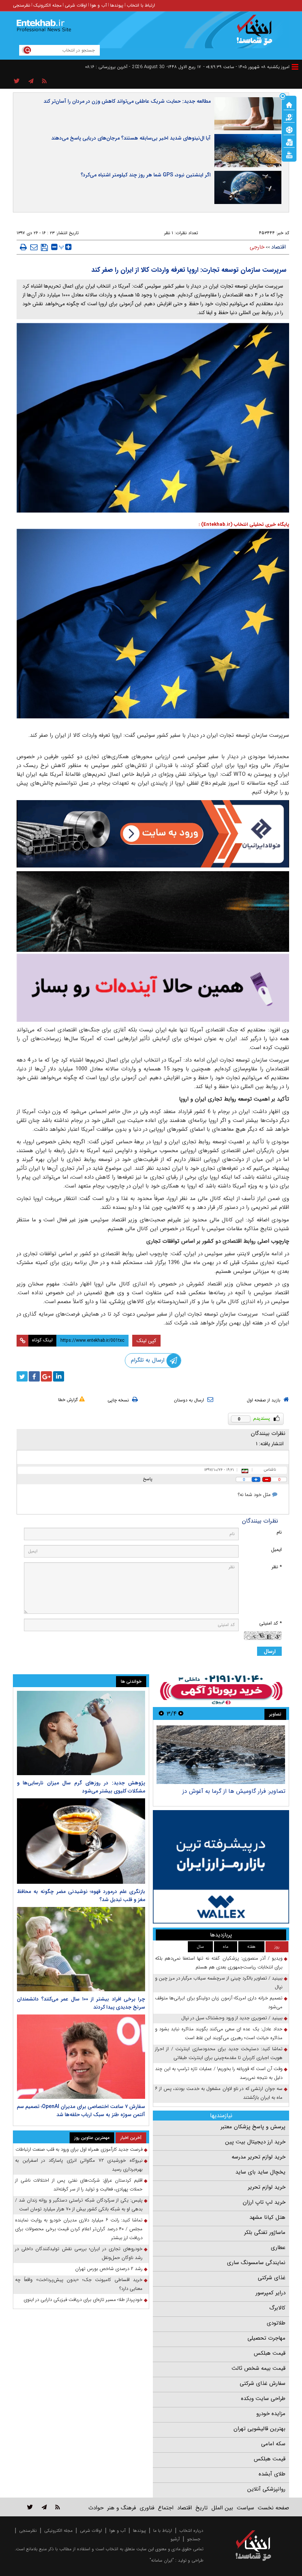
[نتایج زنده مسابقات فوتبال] (289, 154)
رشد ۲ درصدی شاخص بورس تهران (109, 2269)
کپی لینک (146, 1341)
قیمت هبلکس (270, 2353)
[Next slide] (161, 1713)
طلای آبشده (272, 2474)
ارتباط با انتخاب (141, 5)
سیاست (245, 2508)
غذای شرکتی (272, 2278)
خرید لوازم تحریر (267, 2187)
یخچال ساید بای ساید (260, 2172)
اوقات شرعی (76, 5)
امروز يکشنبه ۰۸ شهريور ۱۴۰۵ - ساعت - (246, 67)
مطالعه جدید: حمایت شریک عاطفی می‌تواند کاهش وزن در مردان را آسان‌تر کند (127, 101)
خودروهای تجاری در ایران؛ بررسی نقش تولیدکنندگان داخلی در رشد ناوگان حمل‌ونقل (79, 2253)
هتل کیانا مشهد (267, 2217)
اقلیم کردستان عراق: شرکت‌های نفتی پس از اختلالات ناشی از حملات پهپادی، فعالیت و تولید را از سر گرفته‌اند (79, 2185)
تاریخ (202, 2508)
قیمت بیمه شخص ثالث (259, 2368)
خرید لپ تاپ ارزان (264, 2202)
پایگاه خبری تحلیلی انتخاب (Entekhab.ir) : (244, 525)
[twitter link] (30, 2507)
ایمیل (276, 1550)
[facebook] (34, 1376)
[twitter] (22, 1376)
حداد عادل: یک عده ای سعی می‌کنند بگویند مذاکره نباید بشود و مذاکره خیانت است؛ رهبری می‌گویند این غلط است (219, 2033)
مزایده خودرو (271, 2414)
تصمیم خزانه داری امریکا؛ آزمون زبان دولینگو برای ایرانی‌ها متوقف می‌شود (219, 2003)
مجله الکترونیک (48, 5)
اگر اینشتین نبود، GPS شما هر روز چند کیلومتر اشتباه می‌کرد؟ (146, 175)
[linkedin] (59, 1376)
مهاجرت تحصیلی (266, 2338)
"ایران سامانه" (162, 2560)
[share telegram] (31, 81)
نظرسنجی (22, 5)
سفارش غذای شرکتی (263, 2383)
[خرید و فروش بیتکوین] (221, 1867)
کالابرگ (277, 2308)
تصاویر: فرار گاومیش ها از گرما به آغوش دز (234, 1791)
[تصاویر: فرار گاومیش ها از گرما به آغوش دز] (221, 1755)
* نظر (277, 1567)
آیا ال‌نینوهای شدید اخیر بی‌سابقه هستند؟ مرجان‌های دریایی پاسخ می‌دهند (131, 138)
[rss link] (58, 2507)
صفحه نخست (273, 2508)
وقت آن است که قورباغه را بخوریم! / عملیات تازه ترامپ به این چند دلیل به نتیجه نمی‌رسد (219, 2073)
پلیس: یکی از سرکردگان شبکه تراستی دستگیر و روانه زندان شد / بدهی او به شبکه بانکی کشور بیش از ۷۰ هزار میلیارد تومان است (79, 2205)
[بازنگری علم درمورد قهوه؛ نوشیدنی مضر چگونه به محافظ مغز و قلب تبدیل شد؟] (81, 1841)
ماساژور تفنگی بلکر (265, 2232)
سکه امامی (273, 2444)
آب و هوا (99, 5)
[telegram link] (44, 2507)
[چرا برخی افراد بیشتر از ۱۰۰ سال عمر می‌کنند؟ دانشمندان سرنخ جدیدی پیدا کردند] (81, 1949)
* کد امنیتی (271, 1623)
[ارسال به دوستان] (34, 247)
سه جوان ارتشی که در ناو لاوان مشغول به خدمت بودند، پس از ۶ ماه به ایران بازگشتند (219, 2093)
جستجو (194, 2539)
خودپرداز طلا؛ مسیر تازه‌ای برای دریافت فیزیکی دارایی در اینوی (83, 2300)
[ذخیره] (44, 247)
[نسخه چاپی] (23, 247)
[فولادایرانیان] (153, 834)
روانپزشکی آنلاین (266, 2489)
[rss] (44, 81)
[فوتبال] (289, 129)
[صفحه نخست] (289, 104)
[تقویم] (289, 142)
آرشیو (175, 2539)
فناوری (147, 2508)
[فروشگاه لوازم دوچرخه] (153, 911)
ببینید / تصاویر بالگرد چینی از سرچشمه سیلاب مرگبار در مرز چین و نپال (219, 1983)
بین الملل (222, 2508)
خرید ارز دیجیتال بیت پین (255, 2142)
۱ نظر (169, 233)
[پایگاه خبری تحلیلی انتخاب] (257, 34)
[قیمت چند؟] (289, 117)
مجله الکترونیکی (58, 2531)
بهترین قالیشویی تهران (259, 2429)
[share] (17, 81)
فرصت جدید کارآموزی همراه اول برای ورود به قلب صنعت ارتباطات (79, 2149)
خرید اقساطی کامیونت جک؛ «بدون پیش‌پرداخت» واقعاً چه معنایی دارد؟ (79, 2284)
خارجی (257, 247)
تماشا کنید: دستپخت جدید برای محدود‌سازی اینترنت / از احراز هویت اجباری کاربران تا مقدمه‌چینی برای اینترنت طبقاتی (219, 2053)
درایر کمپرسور (271, 2293)
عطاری (278, 2248)
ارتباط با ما (163, 2531)
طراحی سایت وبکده (263, 2399)
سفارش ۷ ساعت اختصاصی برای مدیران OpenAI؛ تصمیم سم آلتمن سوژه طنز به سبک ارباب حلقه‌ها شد (81, 2111)
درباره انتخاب (191, 2531)
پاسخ (148, 1479)
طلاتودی (276, 2323)
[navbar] (295, 67)
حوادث (96, 2508)
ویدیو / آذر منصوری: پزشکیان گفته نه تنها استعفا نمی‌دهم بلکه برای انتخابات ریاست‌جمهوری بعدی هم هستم (219, 1963)
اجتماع (166, 2508)
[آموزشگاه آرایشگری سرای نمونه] (153, 988)
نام (279, 1532)
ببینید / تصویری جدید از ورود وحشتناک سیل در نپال (232, 2018)
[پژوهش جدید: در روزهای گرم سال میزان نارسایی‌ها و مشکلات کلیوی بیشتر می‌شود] (81, 1733)
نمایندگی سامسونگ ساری (256, 2263)
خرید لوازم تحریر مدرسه (259, 2157)
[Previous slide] (181, 1713)
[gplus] (46, 1376)
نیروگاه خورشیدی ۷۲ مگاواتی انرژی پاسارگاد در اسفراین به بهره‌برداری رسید (79, 2165)
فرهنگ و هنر (122, 2508)
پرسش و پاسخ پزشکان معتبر (253, 2127)
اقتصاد (278, 247)
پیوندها (117, 5)
